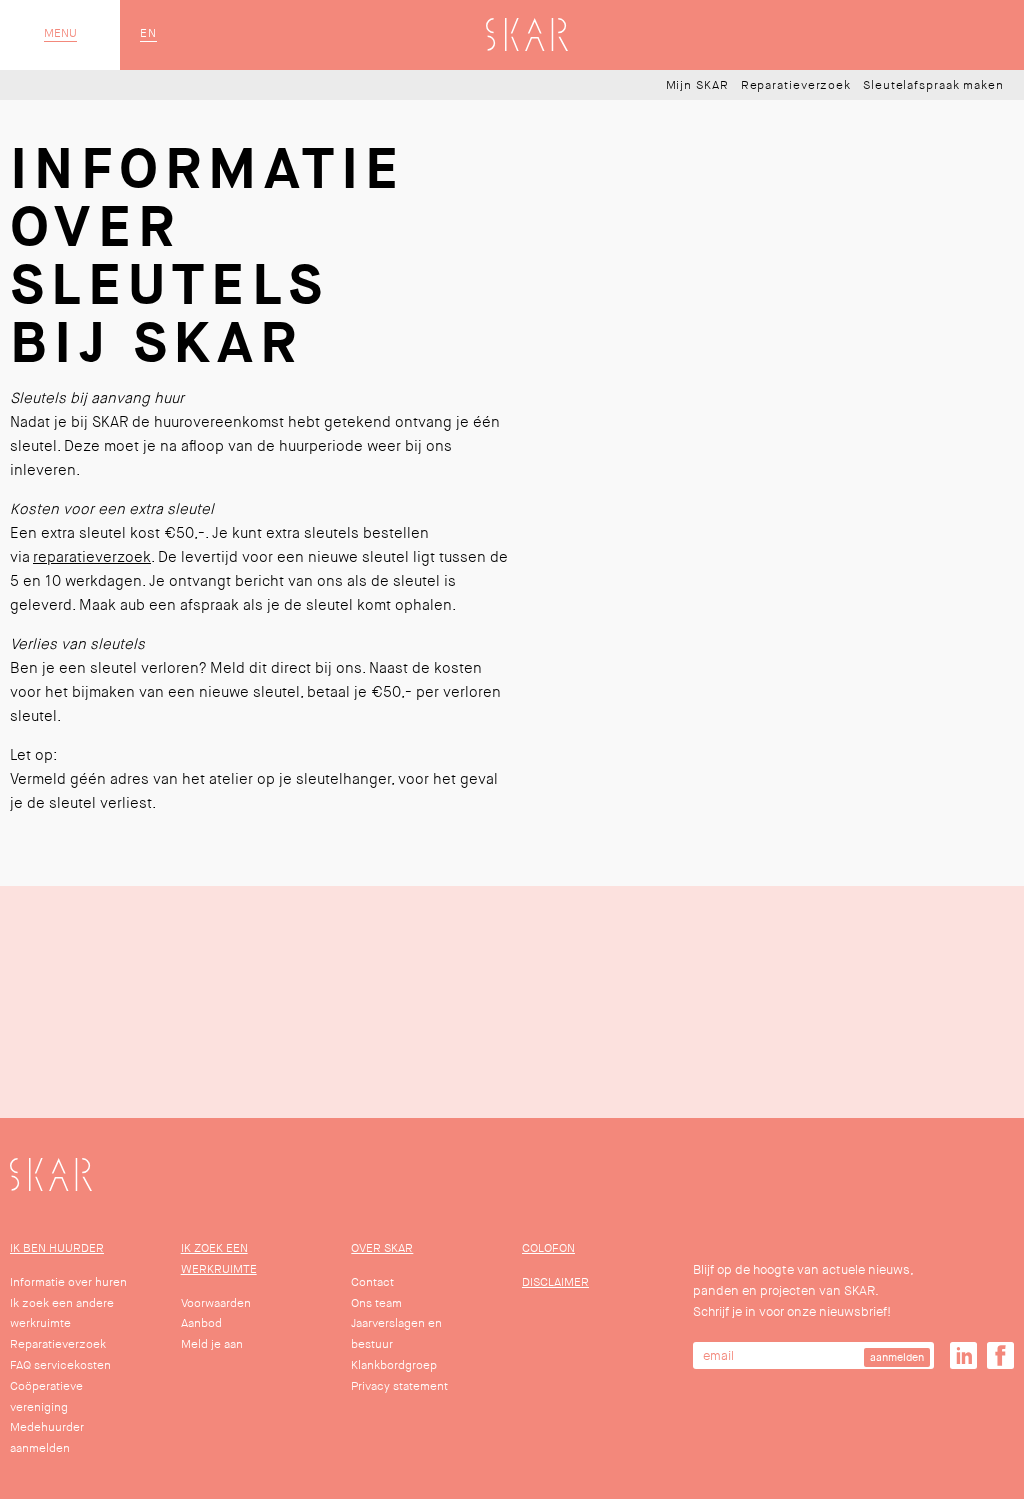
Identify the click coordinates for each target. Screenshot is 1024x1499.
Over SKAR (382, 1248)
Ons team (376, 1303)
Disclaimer (555, 1282)
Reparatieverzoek (796, 86)
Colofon (548, 1248)
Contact (372, 1282)
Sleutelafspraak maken (933, 86)
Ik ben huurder (57, 1248)
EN (148, 34)
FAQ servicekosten (60, 1365)
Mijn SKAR (697, 86)
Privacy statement (399, 1386)
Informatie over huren (68, 1282)
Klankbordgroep (394, 1365)
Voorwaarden (216, 1303)
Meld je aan (212, 1344)
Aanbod (201, 1323)
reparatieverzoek (92, 557)
